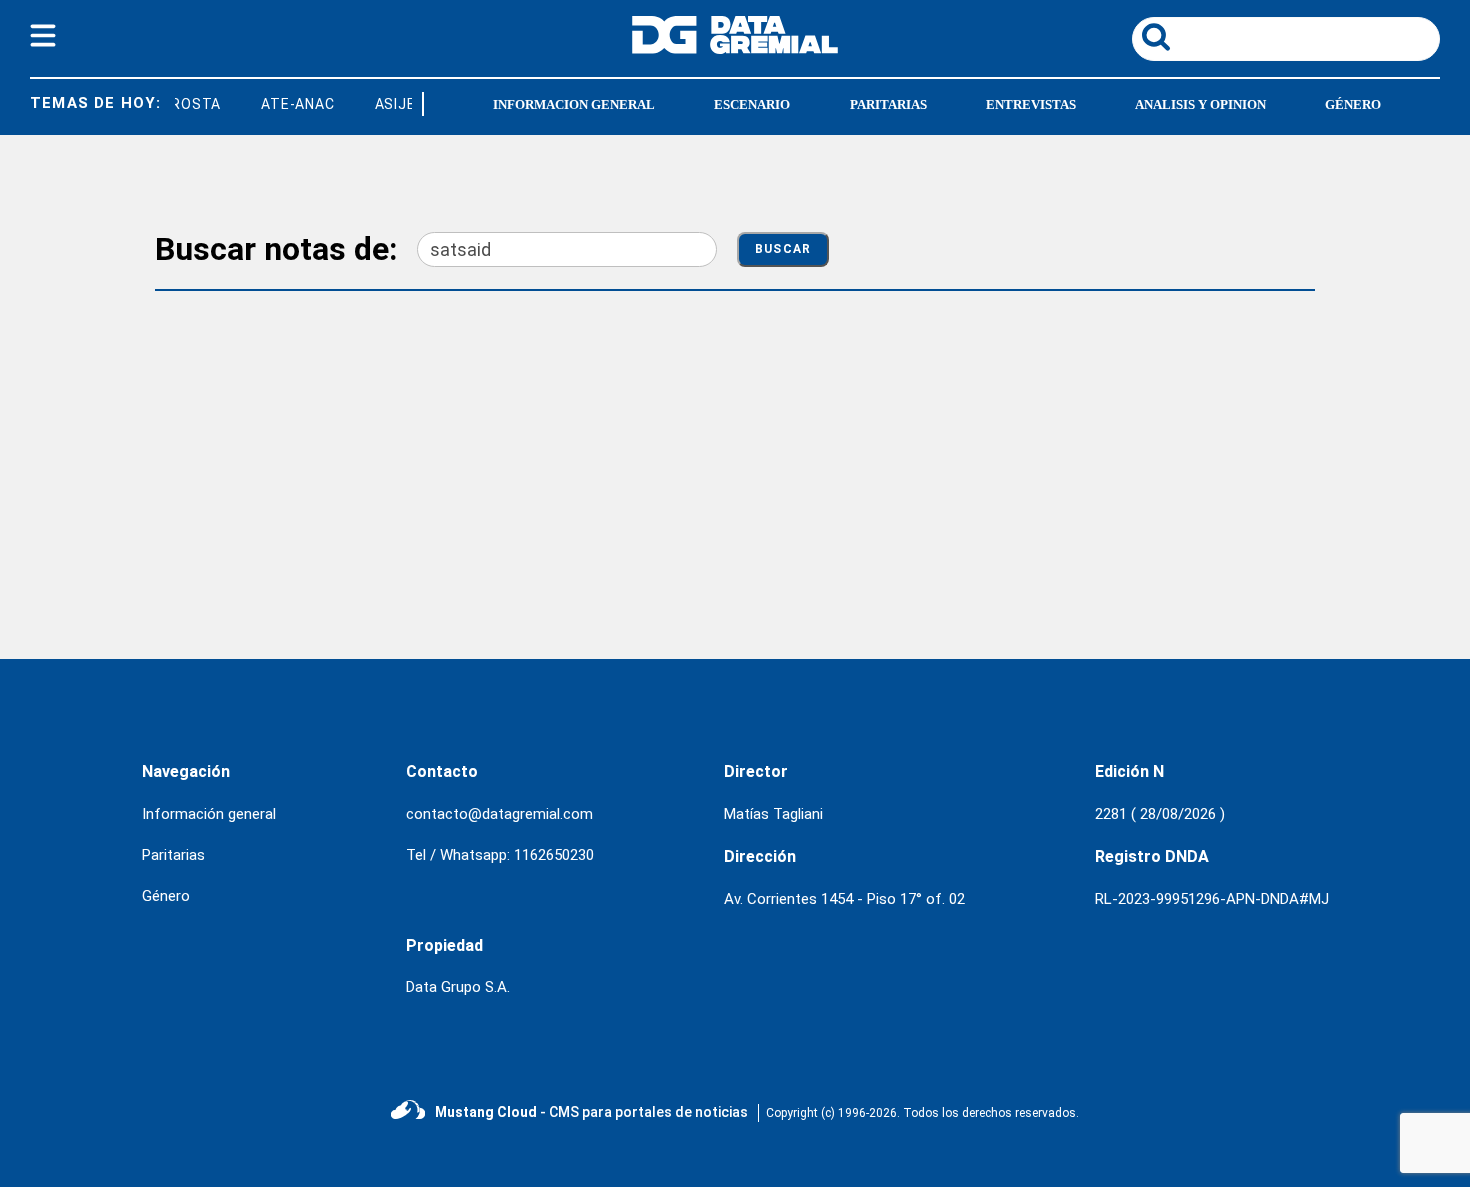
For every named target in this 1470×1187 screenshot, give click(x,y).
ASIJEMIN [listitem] (403, 104)
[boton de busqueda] (1156, 38)
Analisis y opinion (1200, 104)
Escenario (752, 104)
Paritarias (888, 104)
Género (1353, 104)
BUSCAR (783, 249)
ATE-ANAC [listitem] (292, 104)
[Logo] (735, 48)
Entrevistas (1031, 104)
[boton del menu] (43, 39)
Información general (209, 814)
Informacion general (574, 104)
